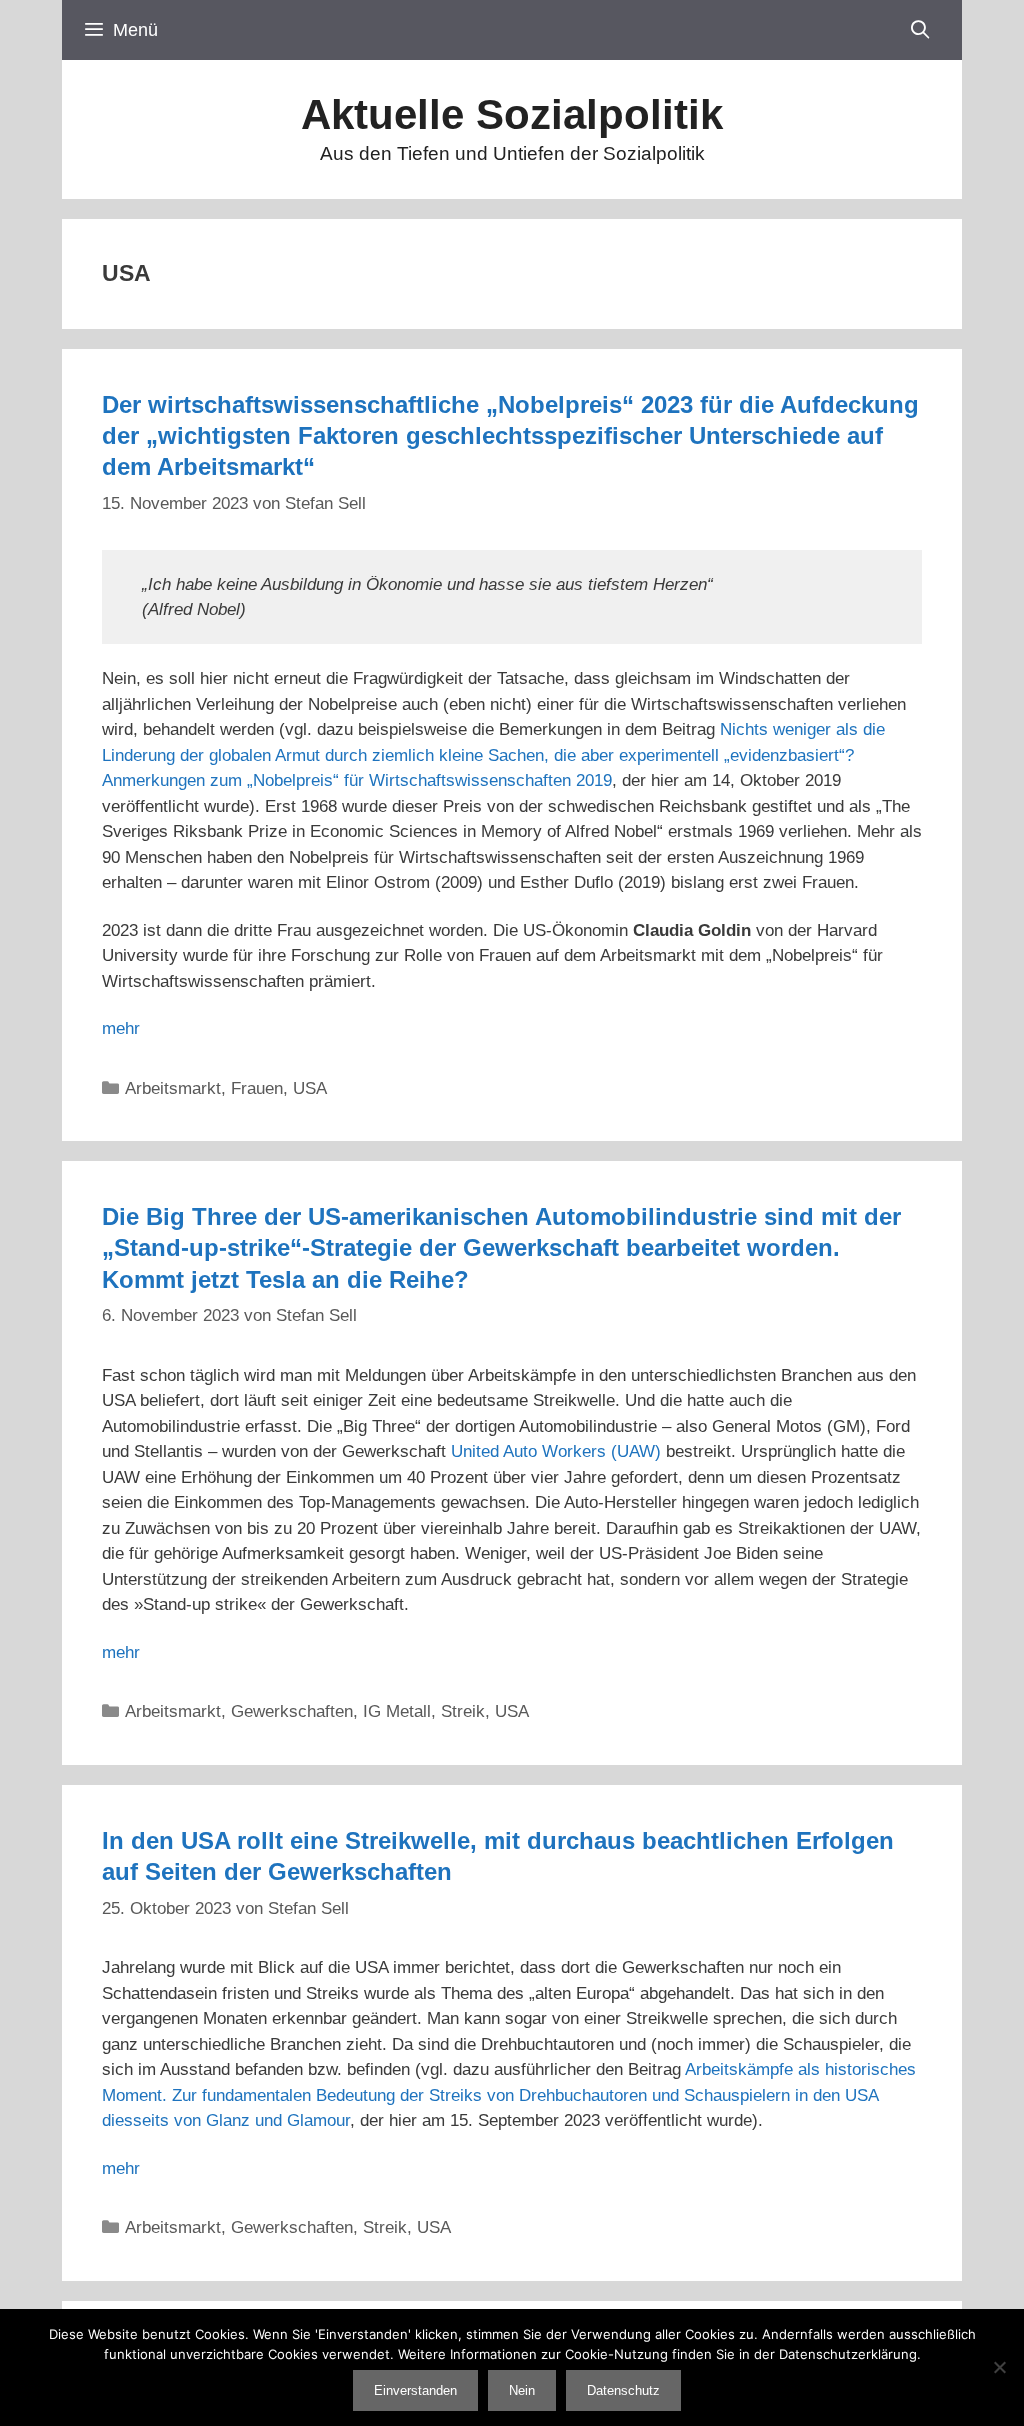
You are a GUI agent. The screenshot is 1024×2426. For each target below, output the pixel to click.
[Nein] (999, 2367)
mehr (121, 1028)
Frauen (257, 1088)
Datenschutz (623, 2390)
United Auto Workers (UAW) (556, 1451)
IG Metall (397, 1711)
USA (310, 1088)
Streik (463, 1711)
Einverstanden (415, 2390)
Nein (522, 2390)
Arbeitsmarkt (173, 1088)
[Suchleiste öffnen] (920, 30)
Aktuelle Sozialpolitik (512, 114)
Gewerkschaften (292, 1711)
